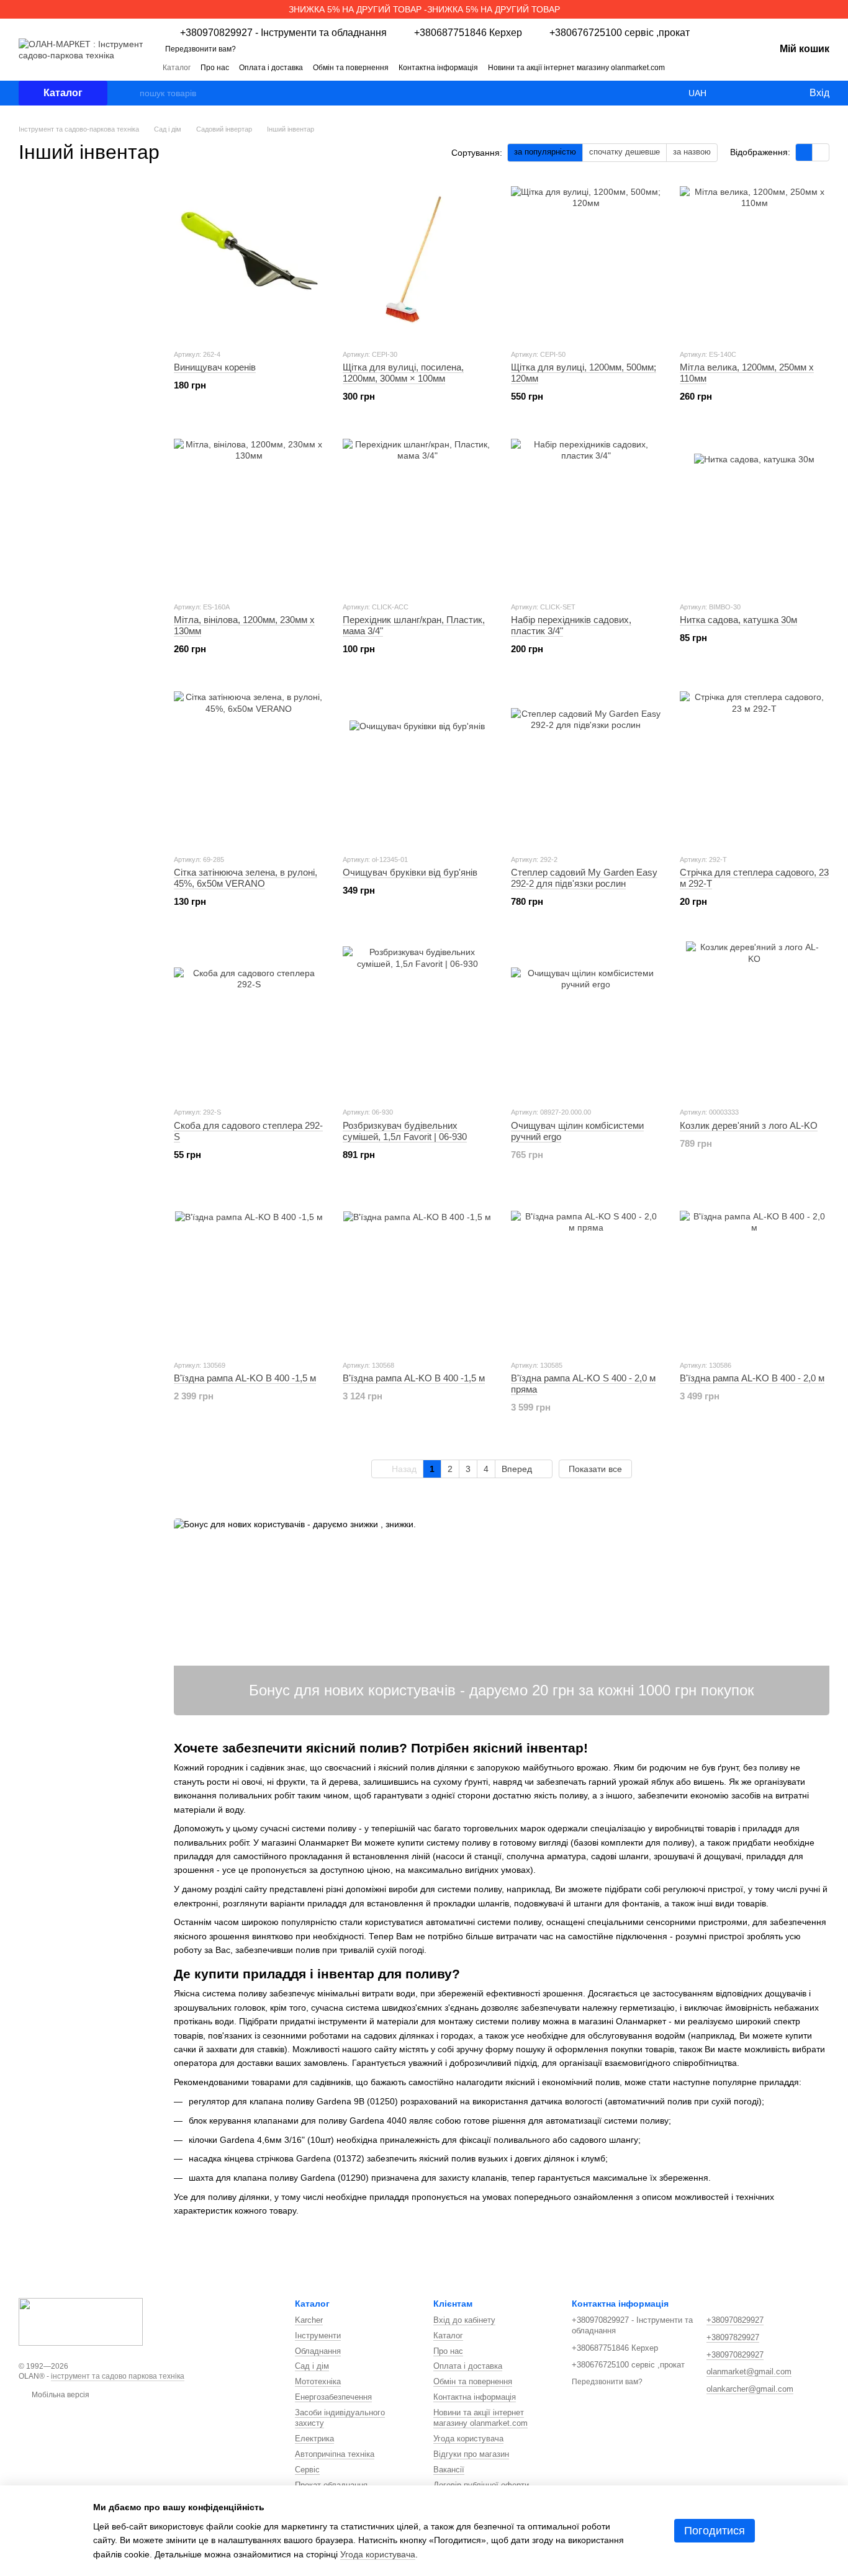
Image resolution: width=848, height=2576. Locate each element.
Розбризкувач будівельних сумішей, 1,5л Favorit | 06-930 (405, 1131)
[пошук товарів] (130, 93)
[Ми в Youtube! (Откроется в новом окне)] (730, 67)
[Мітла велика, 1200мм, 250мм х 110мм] (755, 261)
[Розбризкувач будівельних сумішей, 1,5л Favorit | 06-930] (418, 1019)
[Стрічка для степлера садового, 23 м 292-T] (755, 766)
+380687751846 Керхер (468, 33)
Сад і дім (312, 2366)
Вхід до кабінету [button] (464, 2320)
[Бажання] (774, 93)
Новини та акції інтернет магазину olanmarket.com (576, 68)
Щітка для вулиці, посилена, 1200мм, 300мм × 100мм (403, 373)
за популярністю (545, 152)
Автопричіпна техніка (335, 2454)
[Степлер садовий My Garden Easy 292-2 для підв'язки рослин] (586, 766)
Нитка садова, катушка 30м (738, 620)
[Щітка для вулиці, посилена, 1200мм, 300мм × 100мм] (418, 261)
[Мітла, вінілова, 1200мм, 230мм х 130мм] (249, 514)
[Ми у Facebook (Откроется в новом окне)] (715, 67)
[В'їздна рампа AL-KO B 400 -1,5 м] (249, 1272)
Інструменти (318, 2336)
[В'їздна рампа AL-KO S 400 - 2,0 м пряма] (586, 1272)
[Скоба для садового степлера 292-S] (249, 1019)
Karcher (309, 2320)
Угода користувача (468, 2439)
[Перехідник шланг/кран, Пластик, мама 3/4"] (418, 514)
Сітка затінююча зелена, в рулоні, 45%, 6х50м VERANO (246, 878)
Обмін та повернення (351, 68)
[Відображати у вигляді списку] (821, 152)
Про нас (215, 68)
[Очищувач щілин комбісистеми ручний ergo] (586, 1019)
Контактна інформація (438, 68)
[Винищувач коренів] (249, 261)
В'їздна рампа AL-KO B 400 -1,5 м (245, 1378)
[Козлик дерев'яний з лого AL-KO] (755, 1019)
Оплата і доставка (271, 68)
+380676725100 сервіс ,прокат (620, 33)
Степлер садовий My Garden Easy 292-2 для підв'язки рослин (584, 878)
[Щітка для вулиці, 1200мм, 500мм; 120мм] (586, 261)
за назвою (692, 152)
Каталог (177, 68)
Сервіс (307, 2470)
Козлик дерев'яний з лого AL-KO (749, 1125)
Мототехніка (318, 2381)
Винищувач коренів (215, 367)
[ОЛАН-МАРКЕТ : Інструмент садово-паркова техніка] (81, 2321)
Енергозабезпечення (333, 2397)
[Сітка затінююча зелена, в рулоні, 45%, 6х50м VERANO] (249, 766)
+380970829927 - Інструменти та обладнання (283, 33)
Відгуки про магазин (471, 2454)
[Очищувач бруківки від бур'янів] (418, 766)
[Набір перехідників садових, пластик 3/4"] (586, 514)
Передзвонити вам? (201, 49)
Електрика (314, 2439)
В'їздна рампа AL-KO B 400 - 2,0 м (752, 1378)
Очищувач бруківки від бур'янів (410, 872)
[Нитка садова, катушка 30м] (755, 514)
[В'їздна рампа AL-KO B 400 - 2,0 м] (755, 1272)
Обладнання (318, 2351)
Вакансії (449, 2470)
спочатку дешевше (625, 152)
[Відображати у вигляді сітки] (804, 152)
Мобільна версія (60, 2395)
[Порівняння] (749, 93)
